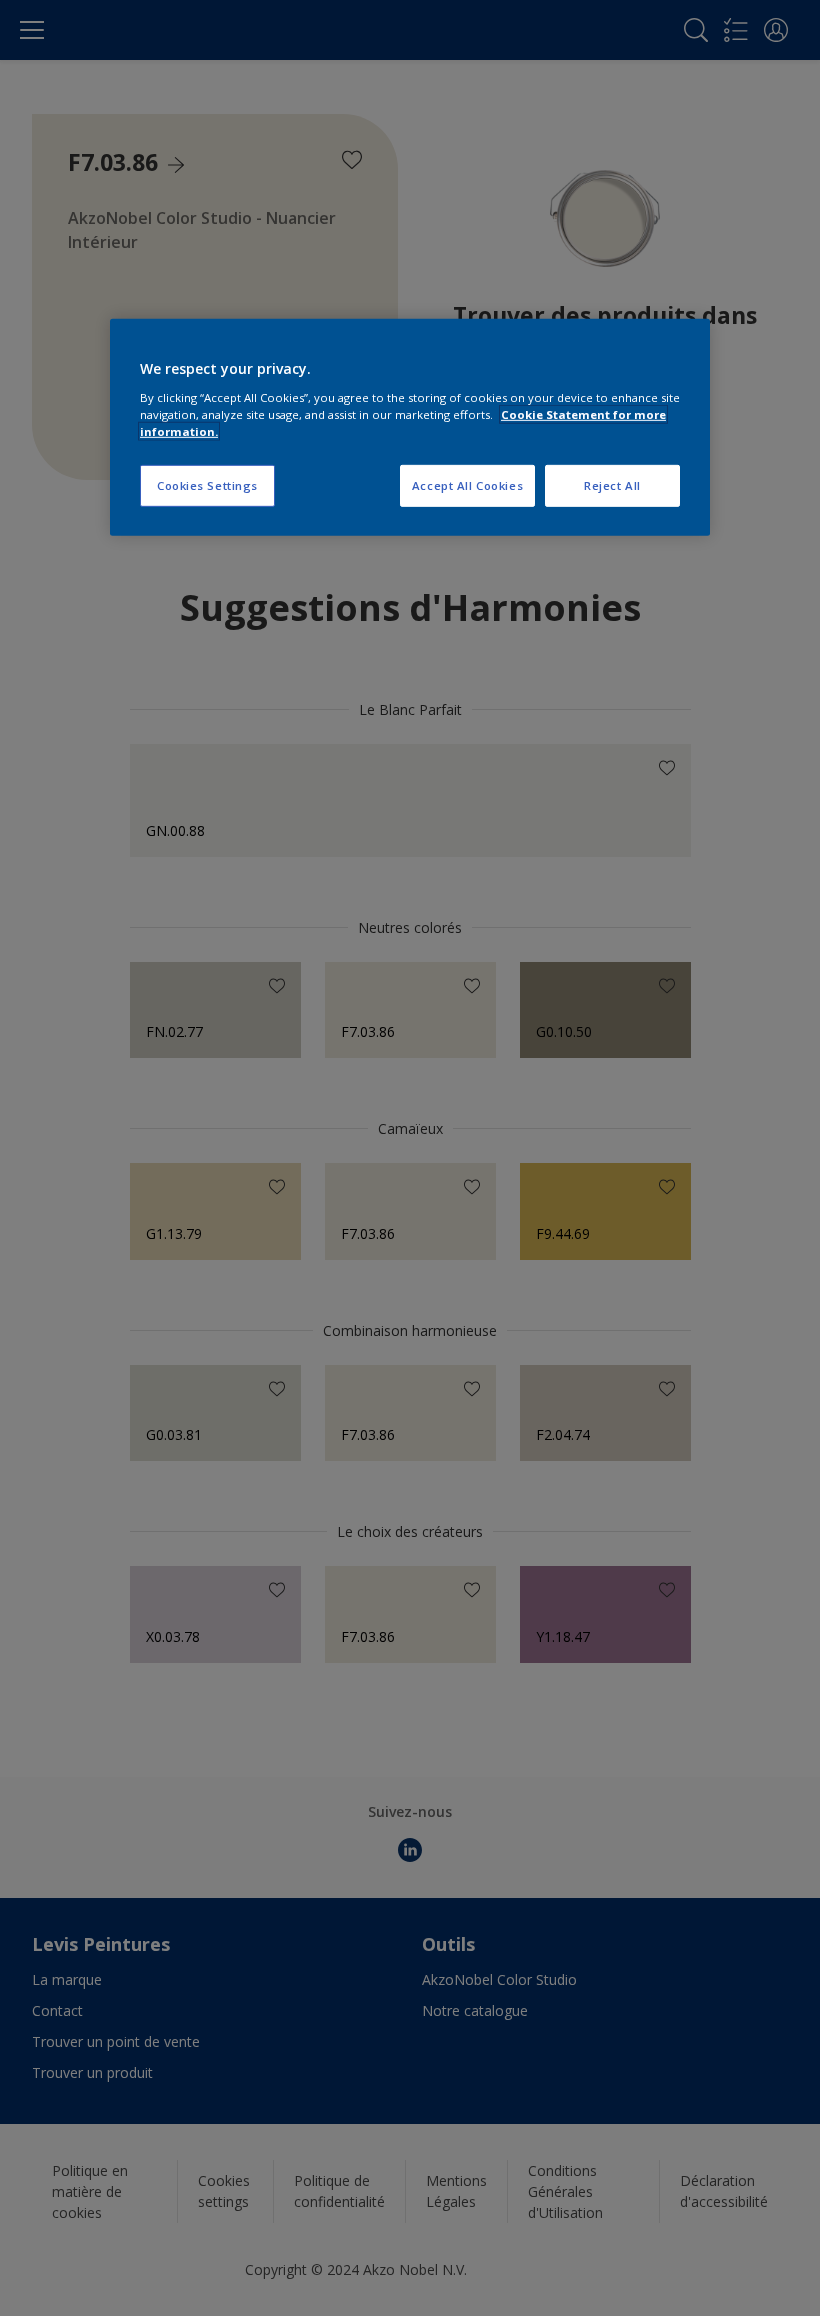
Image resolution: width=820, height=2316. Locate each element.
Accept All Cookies (467, 485)
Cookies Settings (207, 485)
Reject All (612, 485)
